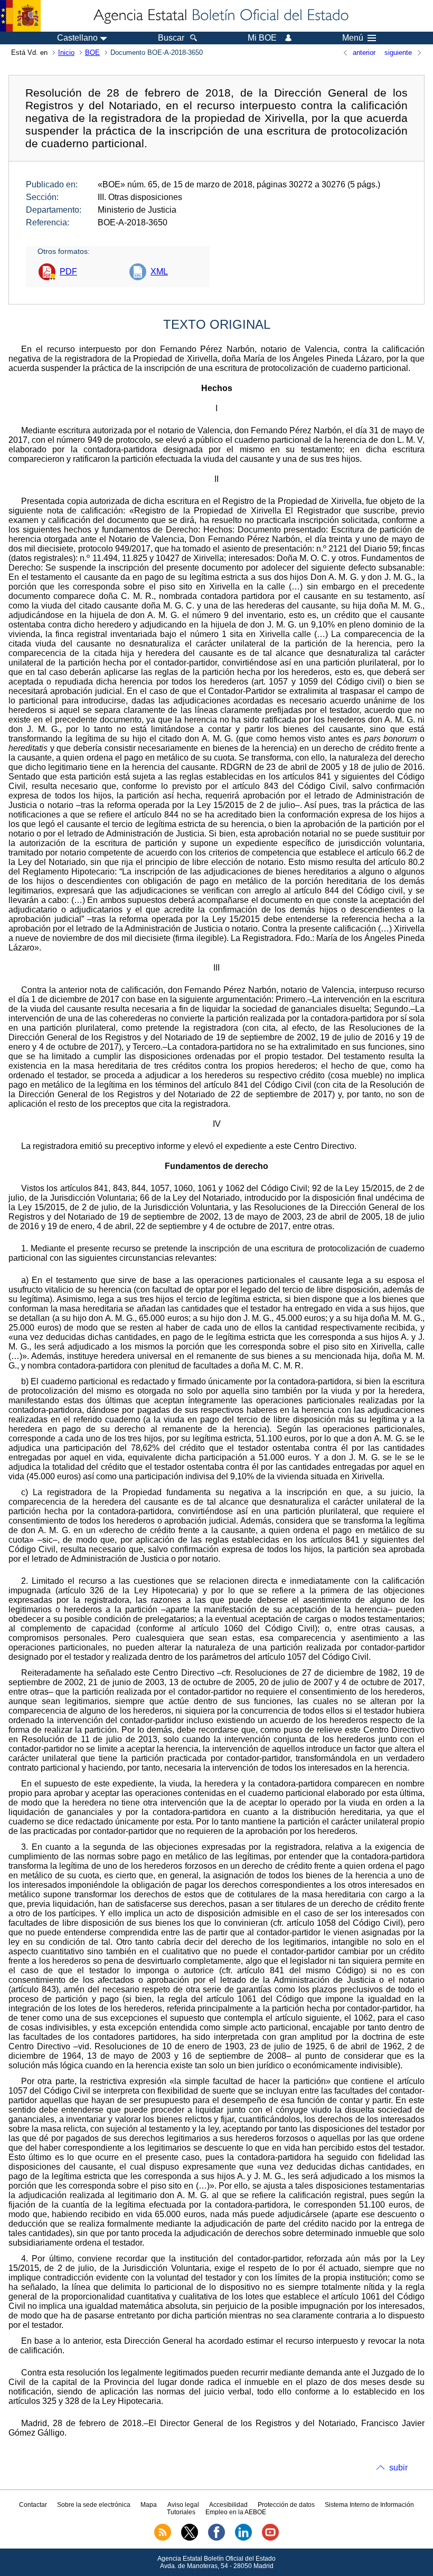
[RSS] (163, 2539)
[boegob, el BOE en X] (190, 2539)
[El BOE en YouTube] (270, 2539)
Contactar (33, 2505)
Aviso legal (183, 2505)
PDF (68, 272)
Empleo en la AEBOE (236, 2512)
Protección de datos (286, 2505)
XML (159, 272)
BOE (92, 53)
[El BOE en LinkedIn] (243, 2539)
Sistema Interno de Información (369, 2505)
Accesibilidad (228, 2505)
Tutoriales (181, 2512)
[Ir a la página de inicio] (220, 16)
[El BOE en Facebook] (216, 2539)
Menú (353, 38)
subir (398, 2468)
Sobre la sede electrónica (94, 2505)
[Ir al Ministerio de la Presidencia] (20, 16)
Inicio (66, 53)
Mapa (149, 2505)
